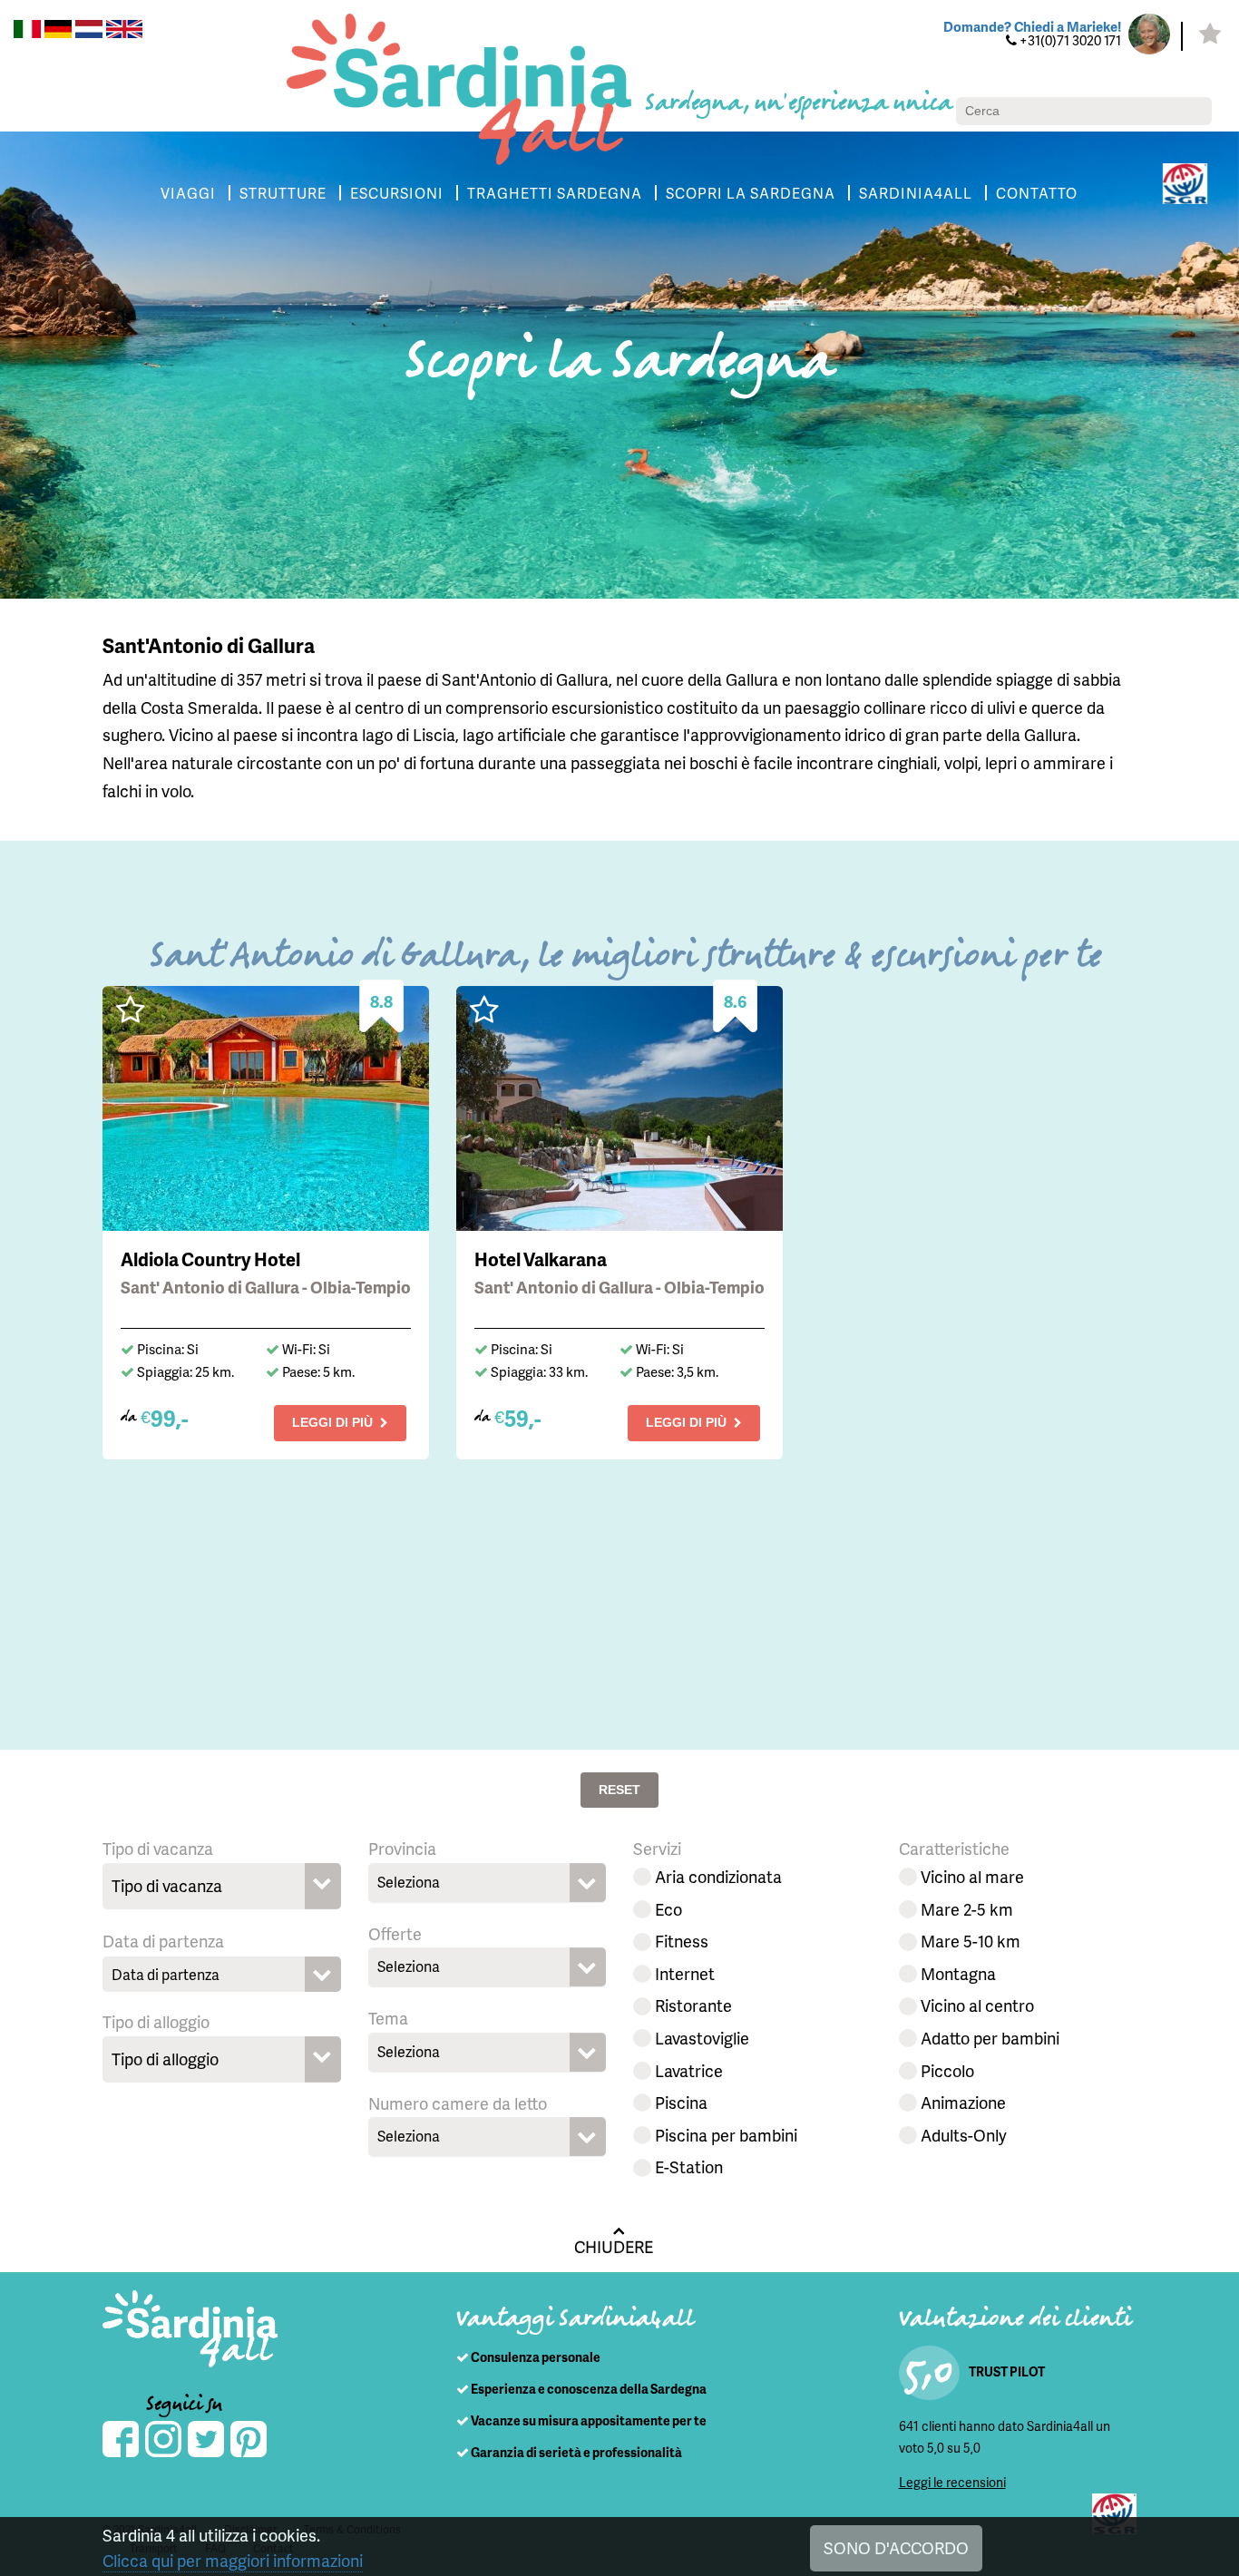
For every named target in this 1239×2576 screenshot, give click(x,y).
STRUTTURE (283, 193)
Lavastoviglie (702, 2038)
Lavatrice (689, 2070)
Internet (685, 1973)
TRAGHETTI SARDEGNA (555, 193)
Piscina (681, 2102)
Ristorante (693, 2005)
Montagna (958, 1973)
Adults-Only (964, 2135)
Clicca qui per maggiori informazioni (233, 2560)
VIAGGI (188, 193)
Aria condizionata (718, 1876)
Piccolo (947, 2070)
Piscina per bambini (726, 2135)
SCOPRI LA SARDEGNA (751, 193)
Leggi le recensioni (952, 2482)
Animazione (963, 2102)
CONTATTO (1037, 193)
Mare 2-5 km (967, 1909)
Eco (668, 1909)
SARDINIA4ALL (916, 193)
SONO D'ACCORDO (896, 2547)
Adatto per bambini (990, 2038)
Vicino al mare (972, 1876)
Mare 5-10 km (971, 1941)
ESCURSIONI (397, 193)
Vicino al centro (977, 2005)
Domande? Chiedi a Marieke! (1032, 26)
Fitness (682, 1941)
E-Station (689, 2166)
